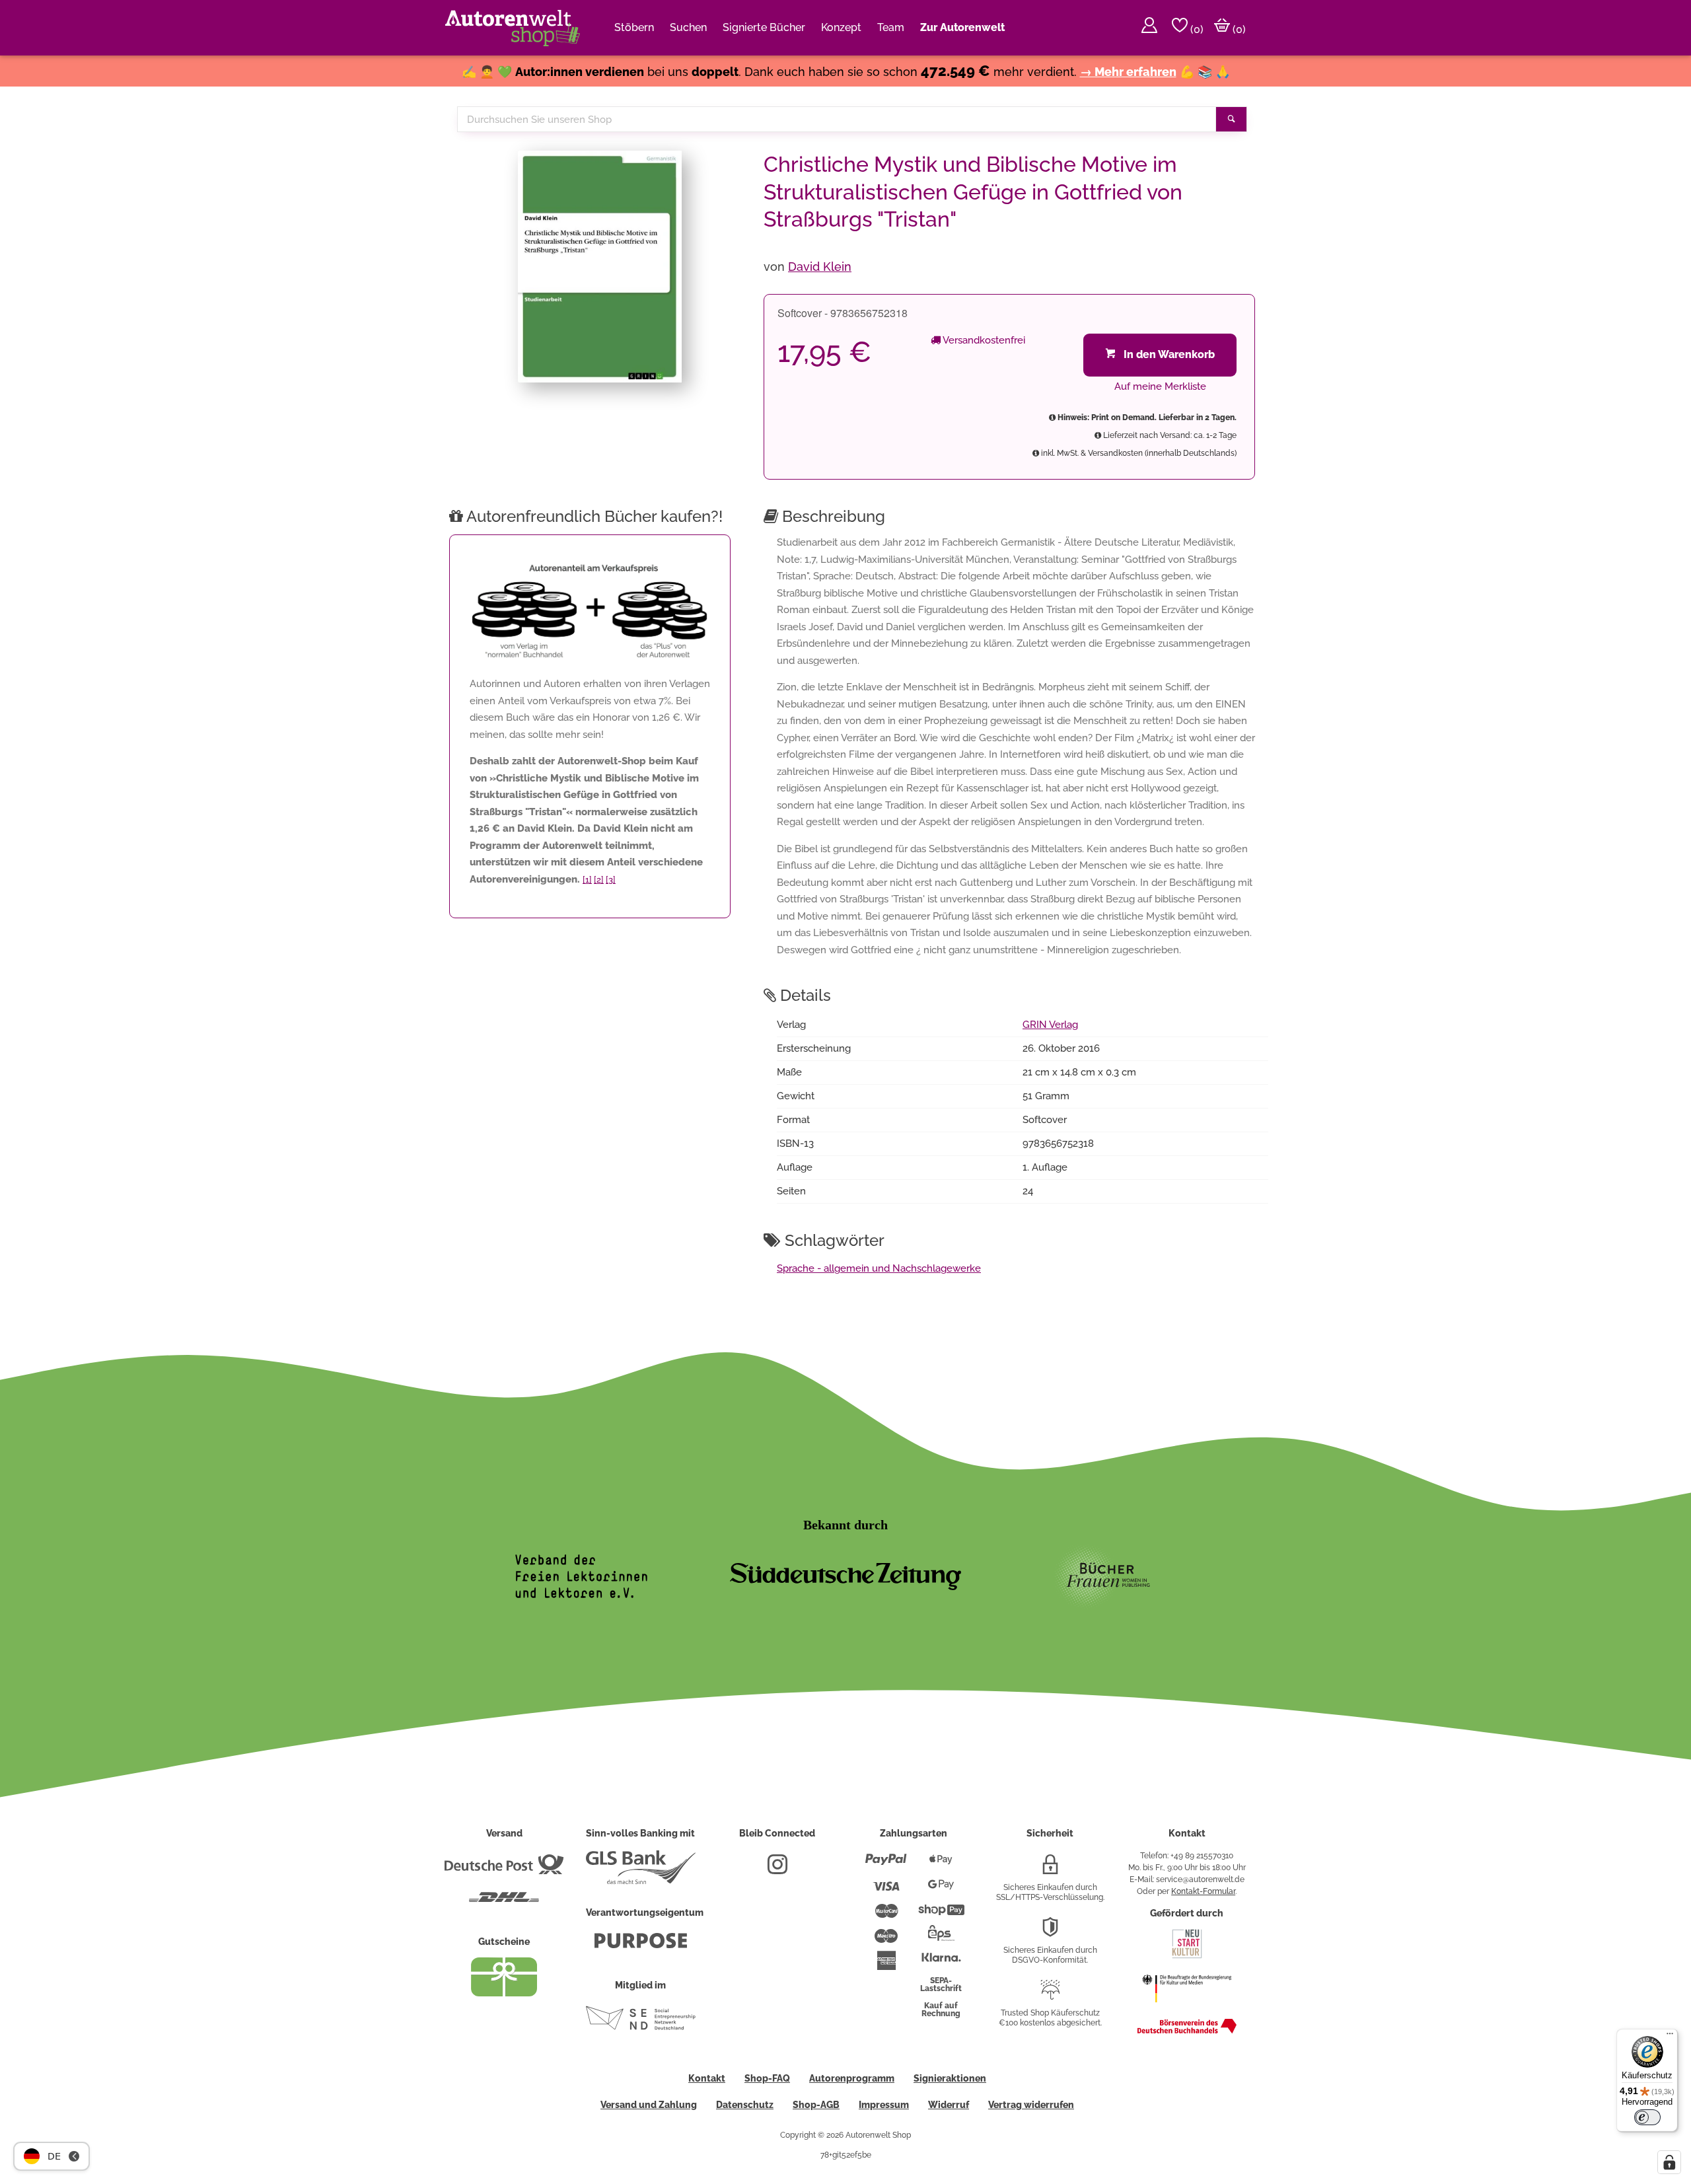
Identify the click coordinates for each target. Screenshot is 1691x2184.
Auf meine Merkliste (1160, 386)
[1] (587, 880)
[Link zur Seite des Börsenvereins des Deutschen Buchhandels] (1187, 2031)
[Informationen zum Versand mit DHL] (504, 1903)
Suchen (688, 27)
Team (891, 27)
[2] (599, 880)
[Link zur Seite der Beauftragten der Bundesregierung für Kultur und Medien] (1187, 2009)
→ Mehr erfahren (1128, 72)
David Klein (820, 267)
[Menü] (1670, 2037)
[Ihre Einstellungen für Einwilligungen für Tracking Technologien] (1669, 2162)
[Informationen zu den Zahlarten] (886, 1865)
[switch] (1647, 2117)
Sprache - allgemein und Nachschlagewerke (879, 1268)
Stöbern (634, 27)
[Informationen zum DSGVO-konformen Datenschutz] (1050, 1932)
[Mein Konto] (1149, 28)
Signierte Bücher (764, 27)
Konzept (841, 27)
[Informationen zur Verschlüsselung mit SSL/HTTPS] (1050, 1870)
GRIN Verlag (1050, 1025)
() (1196, 29)
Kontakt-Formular (1203, 1891)
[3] (611, 880)
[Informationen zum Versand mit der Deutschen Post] (504, 1870)
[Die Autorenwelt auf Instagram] (777, 1870)
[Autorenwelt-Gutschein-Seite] (504, 1993)
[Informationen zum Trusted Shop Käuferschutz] (1050, 1995)
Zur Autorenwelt (962, 27)
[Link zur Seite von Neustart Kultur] (1187, 1957)
